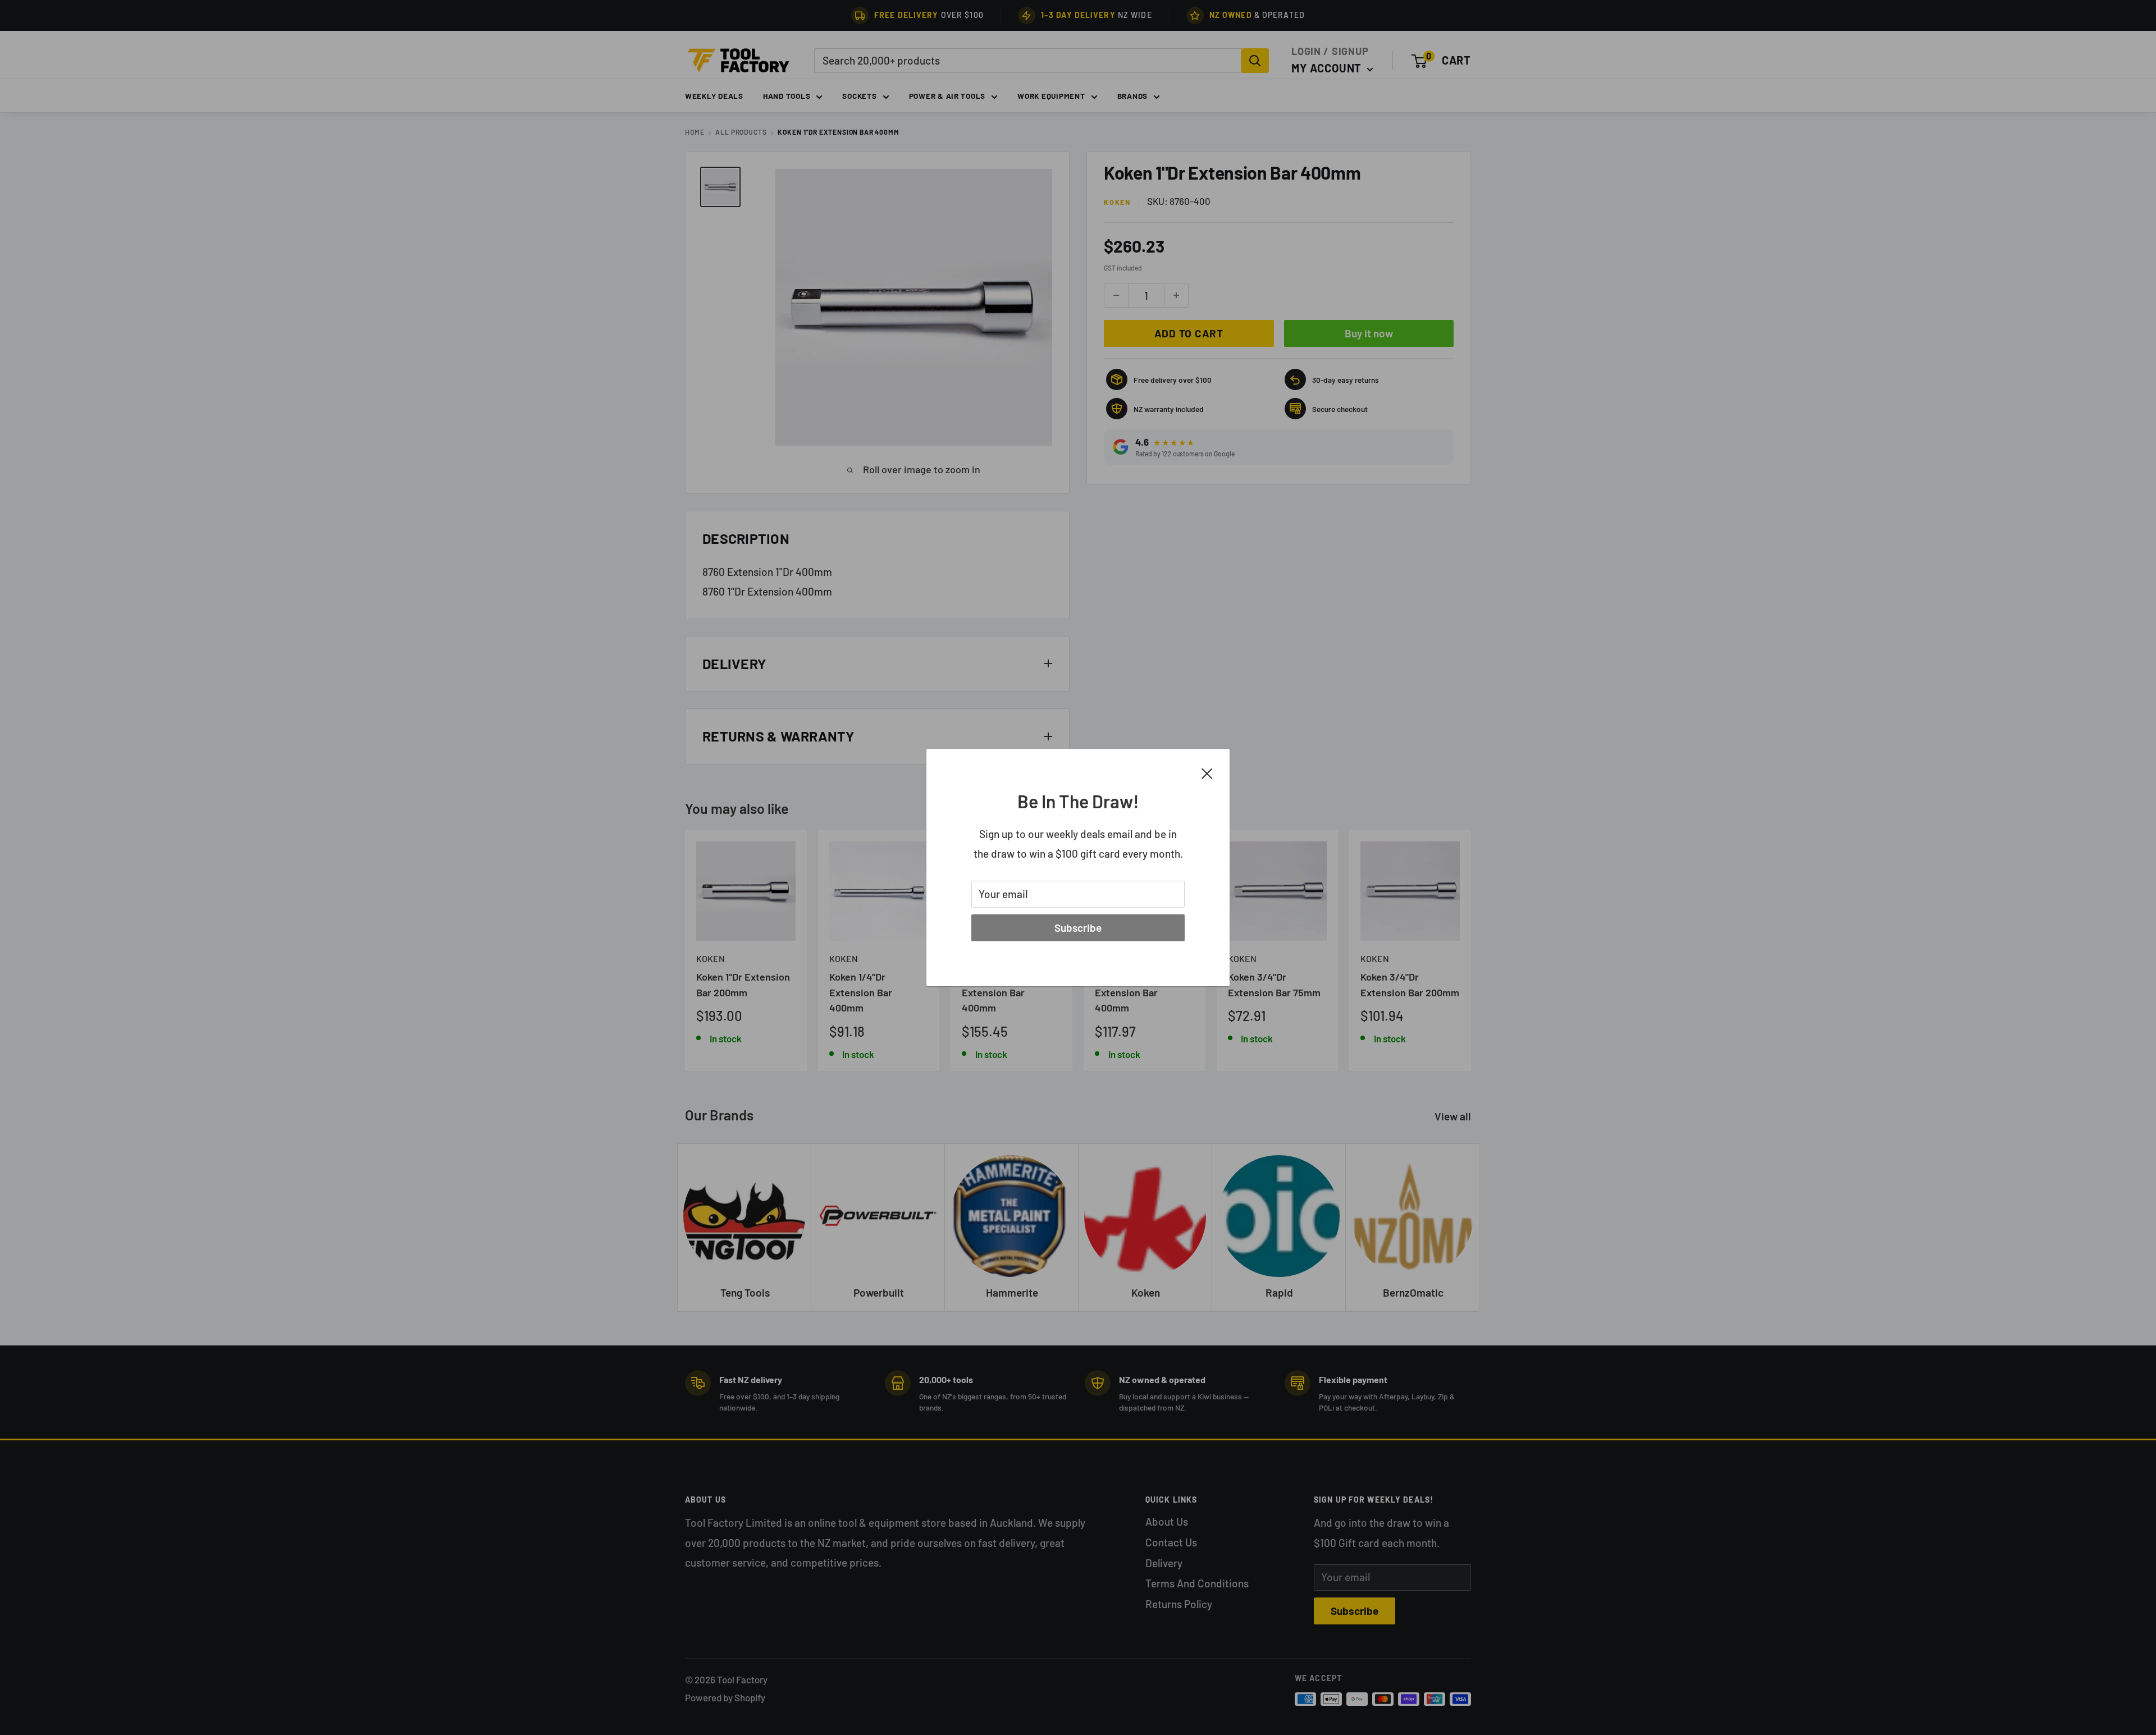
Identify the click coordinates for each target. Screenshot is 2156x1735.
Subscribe (1078, 928)
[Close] (1207, 772)
